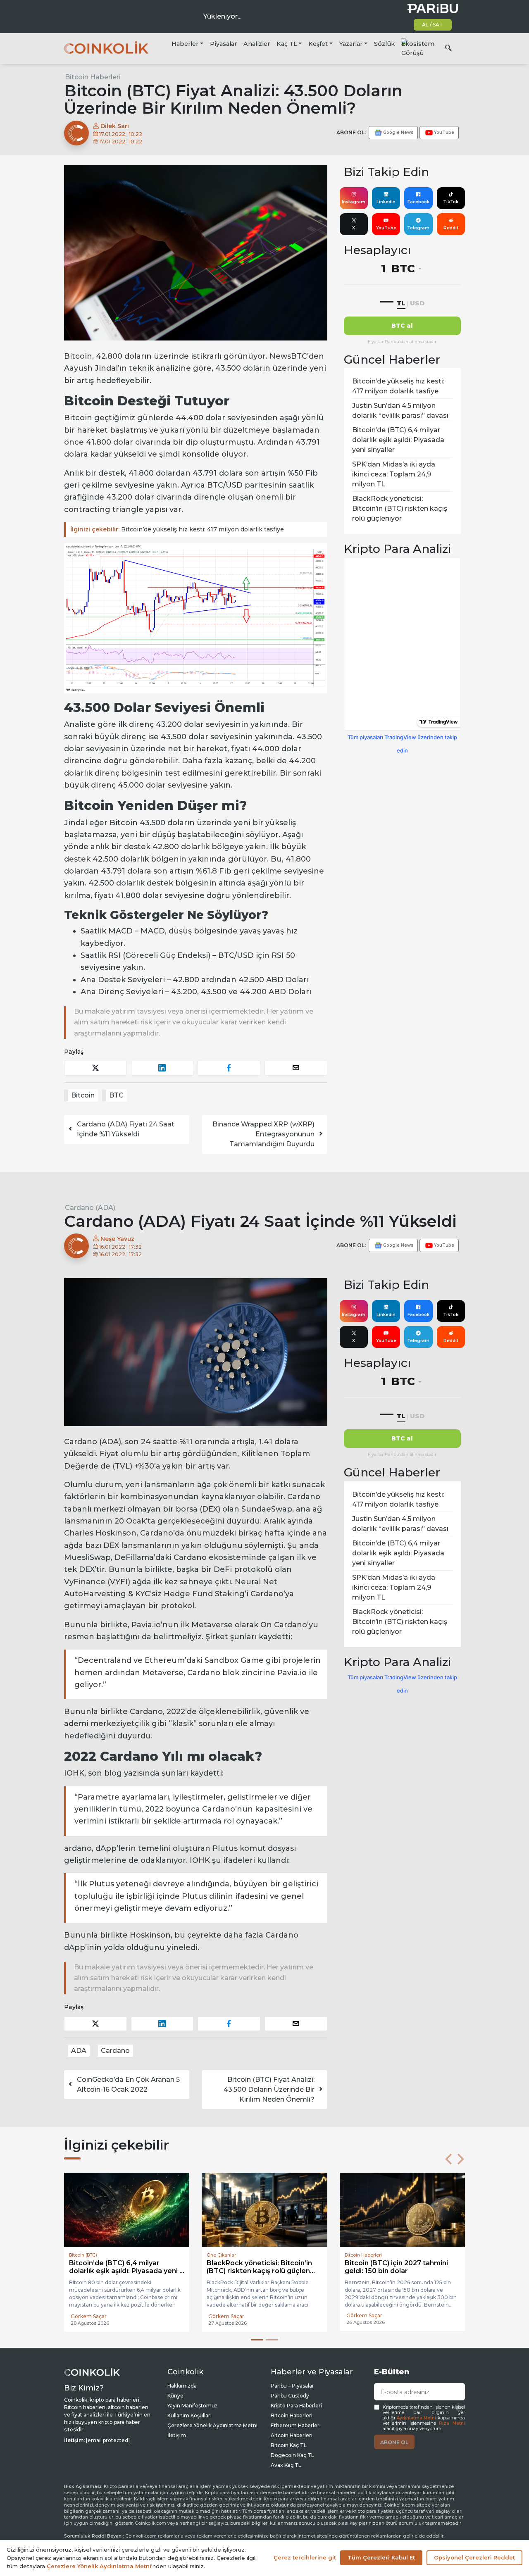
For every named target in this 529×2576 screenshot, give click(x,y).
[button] (448, 2159)
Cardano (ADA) (90, 1208)
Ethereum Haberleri (296, 2425)
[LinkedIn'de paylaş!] (162, 1068)
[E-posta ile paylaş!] (296, 1068)
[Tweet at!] (95, 1068)
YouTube (386, 228)
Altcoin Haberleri (292, 2434)
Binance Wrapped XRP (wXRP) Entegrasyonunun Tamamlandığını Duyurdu (263, 1134)
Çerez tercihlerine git (305, 2557)
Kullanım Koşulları (189, 2415)
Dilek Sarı (114, 126)
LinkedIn (386, 202)
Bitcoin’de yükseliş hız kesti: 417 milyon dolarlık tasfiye (177, 529)
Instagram (354, 202)
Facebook (418, 202)
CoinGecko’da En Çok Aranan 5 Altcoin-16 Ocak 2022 (128, 2084)
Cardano (115, 2051)
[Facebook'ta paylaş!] (229, 1068)
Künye (175, 2395)
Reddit (451, 228)
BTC (116, 1095)
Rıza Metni (452, 2422)
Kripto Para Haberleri (296, 2405)
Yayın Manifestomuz (193, 2405)
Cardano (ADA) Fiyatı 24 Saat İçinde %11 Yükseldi (126, 1129)
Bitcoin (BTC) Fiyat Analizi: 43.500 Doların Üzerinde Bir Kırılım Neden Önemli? (269, 2089)
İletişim (177, 2434)
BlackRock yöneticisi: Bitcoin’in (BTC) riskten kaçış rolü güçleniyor (400, 508)
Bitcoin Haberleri (93, 77)
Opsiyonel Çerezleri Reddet (474, 2557)
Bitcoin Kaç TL (289, 2444)
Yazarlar (351, 44)
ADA (79, 2051)
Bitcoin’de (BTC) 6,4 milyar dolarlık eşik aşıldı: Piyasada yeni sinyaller (398, 440)
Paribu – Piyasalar (292, 2385)
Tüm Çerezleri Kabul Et (381, 2557)
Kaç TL (287, 44)
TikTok (451, 202)
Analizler (257, 44)
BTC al (402, 326)
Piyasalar (223, 44)
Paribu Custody (290, 2395)
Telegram (418, 228)
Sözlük (384, 44)
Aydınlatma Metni (417, 2417)
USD (417, 303)
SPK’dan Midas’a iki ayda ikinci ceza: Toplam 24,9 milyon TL (394, 474)
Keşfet (318, 44)
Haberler (185, 44)
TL (401, 303)
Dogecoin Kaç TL (292, 2454)
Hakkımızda (182, 2385)
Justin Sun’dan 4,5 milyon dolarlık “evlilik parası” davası (400, 411)
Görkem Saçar (89, 2315)
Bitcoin (83, 1095)
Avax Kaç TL (286, 2464)
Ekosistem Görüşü (418, 48)
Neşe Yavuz (117, 1239)
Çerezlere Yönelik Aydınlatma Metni (212, 2425)
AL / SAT (432, 25)
